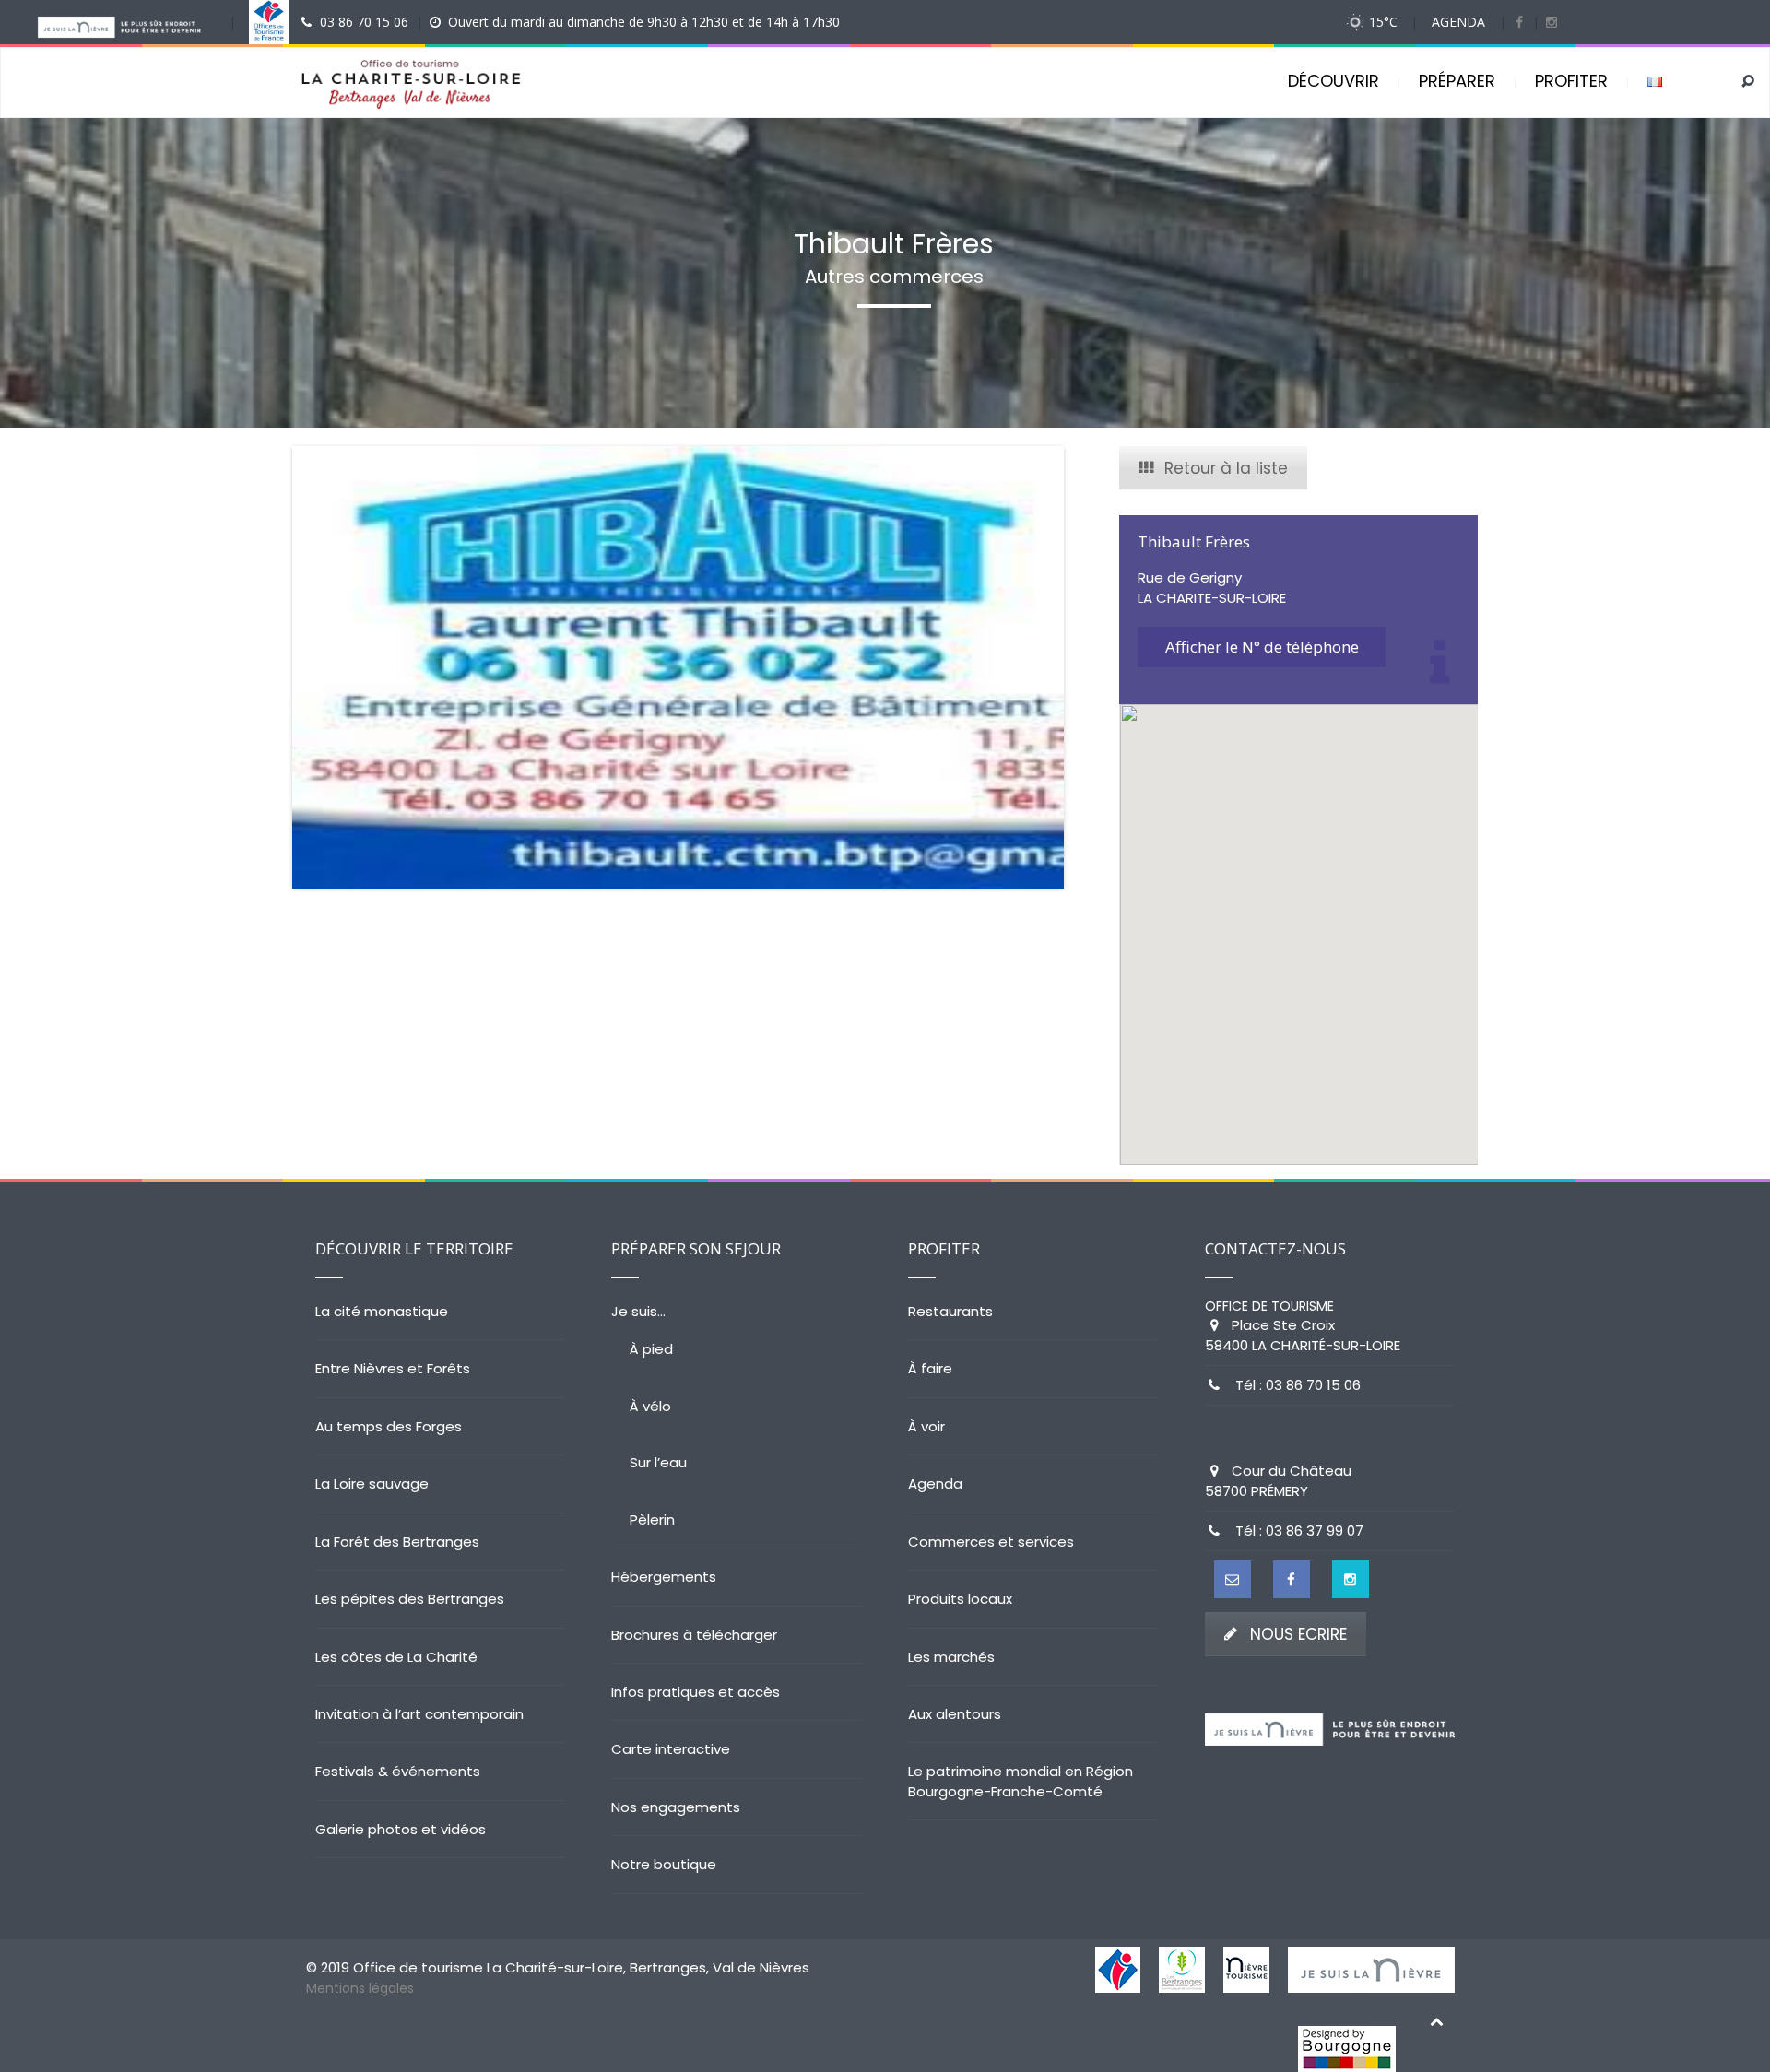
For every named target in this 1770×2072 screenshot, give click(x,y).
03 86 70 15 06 (364, 22)
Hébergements (664, 1577)
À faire (930, 1368)
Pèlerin (652, 1519)
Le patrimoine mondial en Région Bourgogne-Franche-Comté (1021, 1781)
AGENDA (1458, 22)
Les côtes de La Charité (396, 1657)
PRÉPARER (1457, 81)
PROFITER (1571, 81)
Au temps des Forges (389, 1426)
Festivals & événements (398, 1771)
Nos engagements (676, 1807)
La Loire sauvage (372, 1483)
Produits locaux (960, 1599)
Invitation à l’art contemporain (419, 1714)
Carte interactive (671, 1749)
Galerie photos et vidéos (401, 1829)
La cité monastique (382, 1311)
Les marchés (951, 1657)
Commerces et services (991, 1542)
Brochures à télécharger (694, 1635)
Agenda (935, 1483)
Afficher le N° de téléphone (1262, 647)
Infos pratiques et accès (696, 1692)
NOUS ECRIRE (1298, 1634)
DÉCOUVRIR (1333, 81)
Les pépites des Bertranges (410, 1599)
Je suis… (638, 1311)
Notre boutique (664, 1864)
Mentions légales (360, 1988)
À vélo (650, 1406)
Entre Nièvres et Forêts (393, 1368)
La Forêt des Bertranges (397, 1542)
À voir (926, 1426)
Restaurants (950, 1311)
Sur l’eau (658, 1462)
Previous (265, 667)
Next (1091, 667)
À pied (651, 1349)
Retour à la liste (1226, 468)
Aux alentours (955, 1714)
